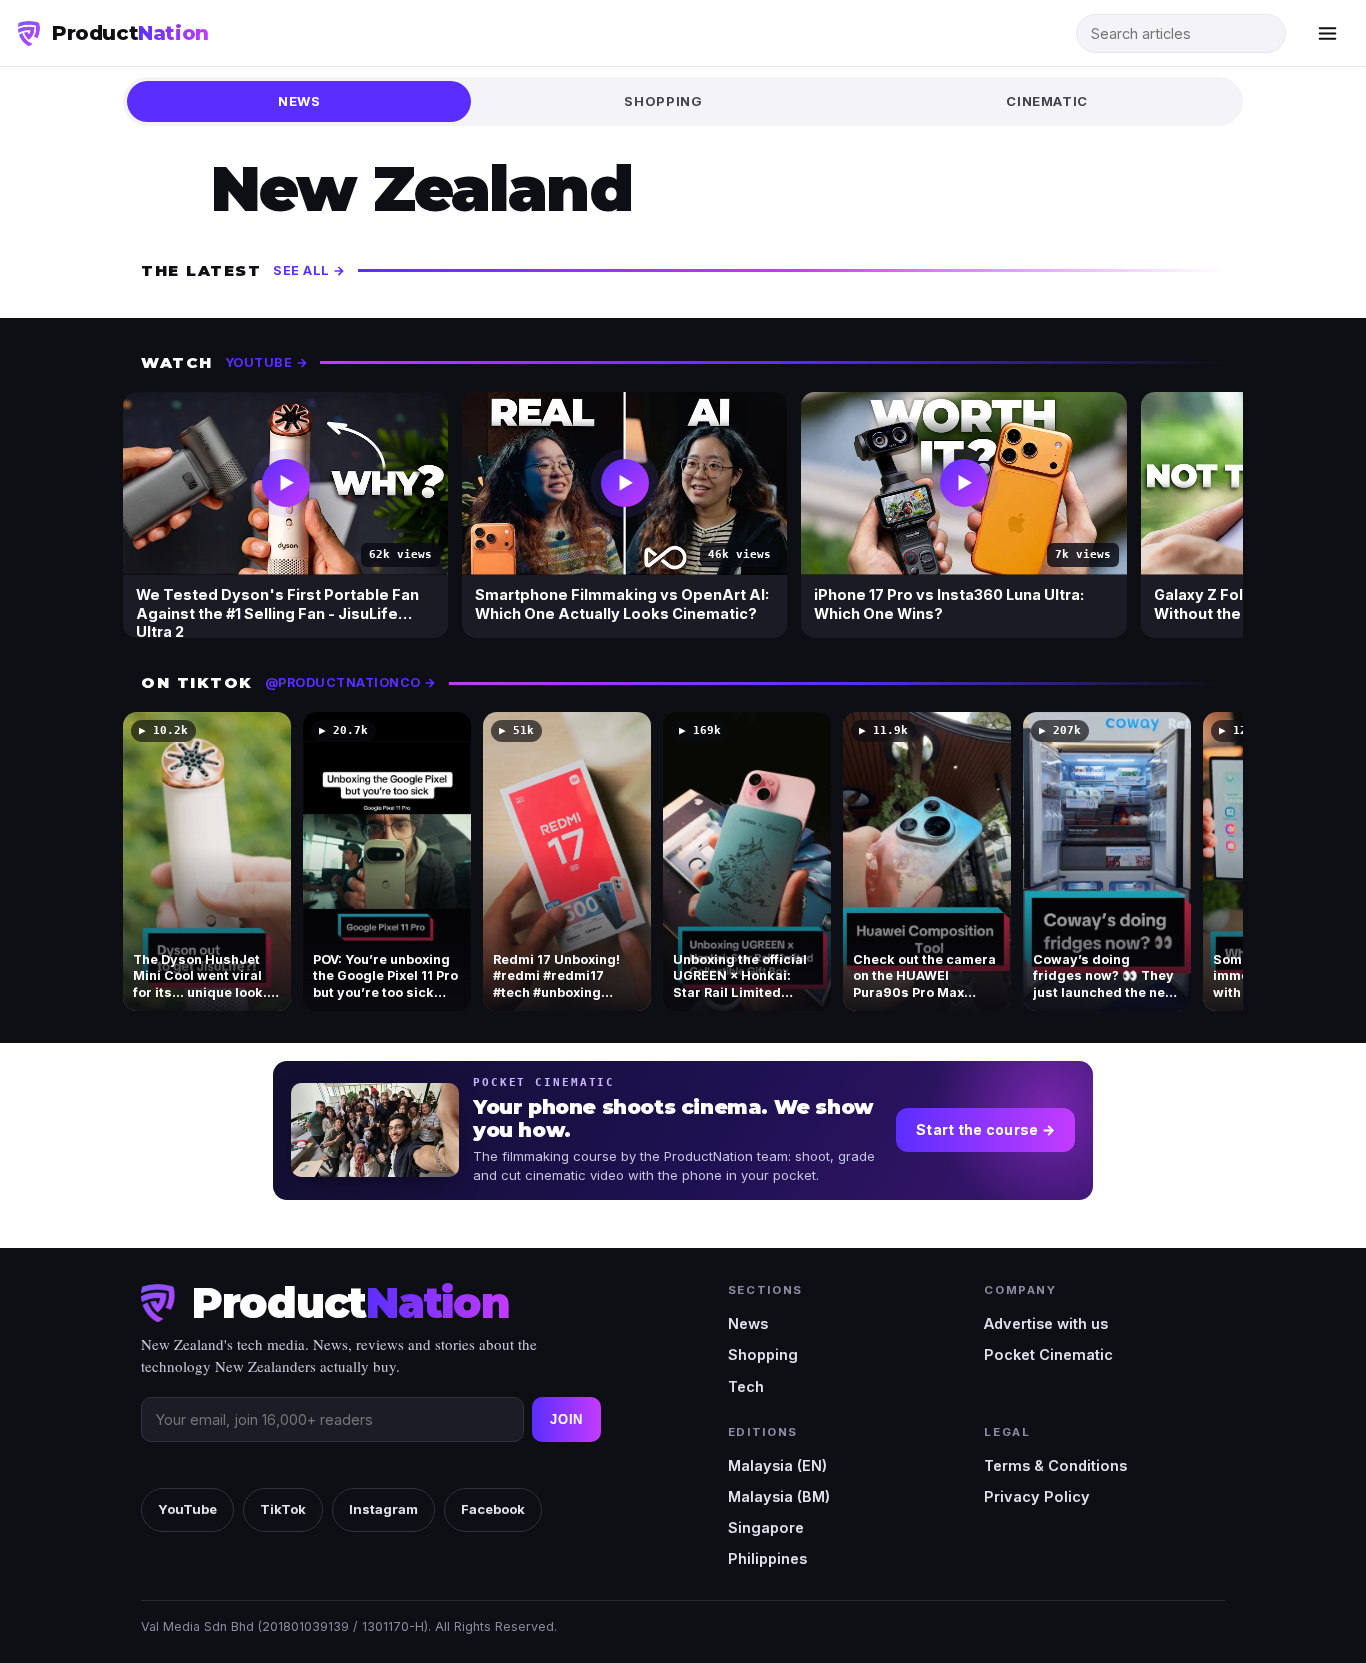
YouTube (187, 1509)
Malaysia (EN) (777, 1465)
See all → (309, 270)
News (299, 101)
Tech (746, 1386)
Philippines (767, 1558)
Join (566, 1419)
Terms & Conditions (1055, 1465)
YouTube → (267, 362)
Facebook (493, 1509)
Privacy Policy (1037, 1496)
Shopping (663, 101)
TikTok (283, 1509)
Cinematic (1047, 101)
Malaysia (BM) (779, 1496)
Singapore (766, 1527)
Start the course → (985, 1129)
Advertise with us (1046, 1323)
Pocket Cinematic (1048, 1354)
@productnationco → (351, 682)
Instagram (383, 1509)
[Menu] (1327, 33)
